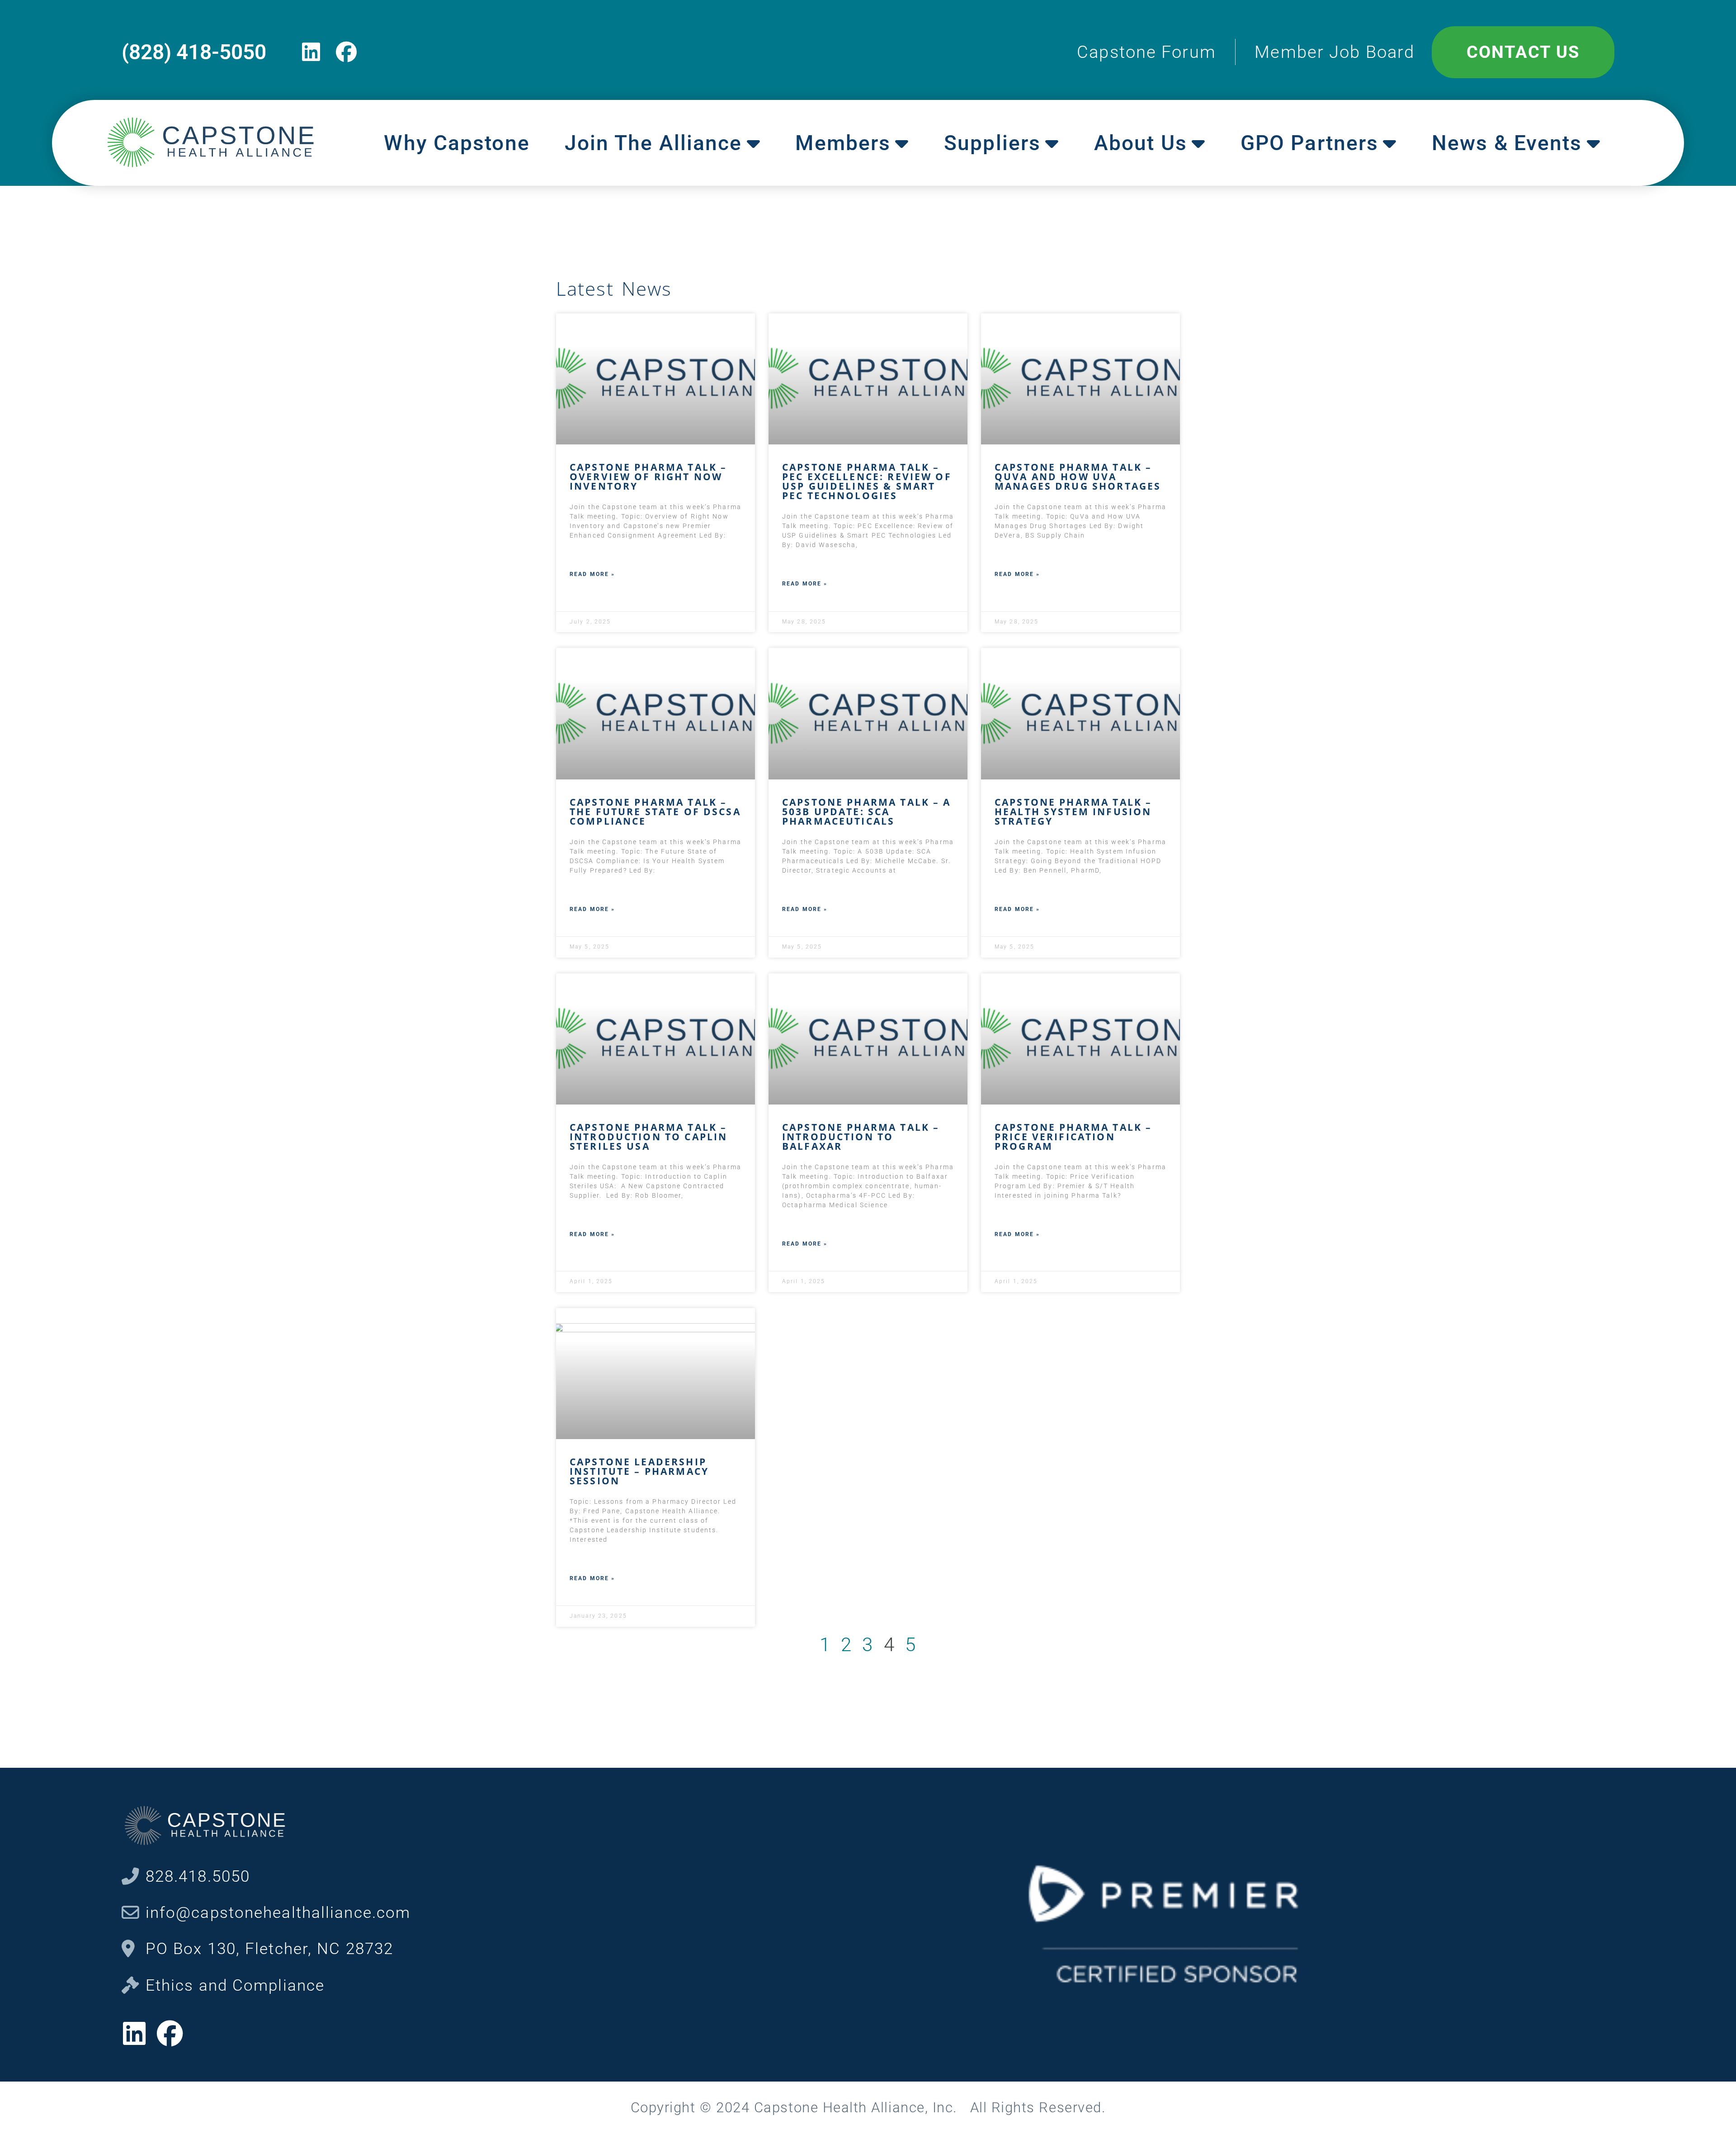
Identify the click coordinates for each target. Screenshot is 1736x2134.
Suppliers (992, 143)
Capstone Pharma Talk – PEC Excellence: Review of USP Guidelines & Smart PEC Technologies (867, 481)
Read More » (592, 574)
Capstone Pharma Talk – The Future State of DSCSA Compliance (655, 812)
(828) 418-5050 (194, 52)
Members (843, 143)
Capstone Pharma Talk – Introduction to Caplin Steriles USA (649, 1137)
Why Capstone (457, 143)
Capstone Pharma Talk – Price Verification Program (1073, 1137)
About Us (1141, 143)
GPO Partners (1309, 143)
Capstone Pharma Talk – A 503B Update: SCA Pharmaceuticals (867, 812)
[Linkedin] (311, 52)
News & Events (1507, 143)
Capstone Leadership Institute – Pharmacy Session (639, 1471)
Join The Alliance (653, 143)
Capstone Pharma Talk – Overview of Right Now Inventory (648, 477)
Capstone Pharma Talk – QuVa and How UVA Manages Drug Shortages (1078, 477)
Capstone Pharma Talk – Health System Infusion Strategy (1073, 812)
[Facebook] (347, 52)
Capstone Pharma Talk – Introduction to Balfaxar (861, 1137)
